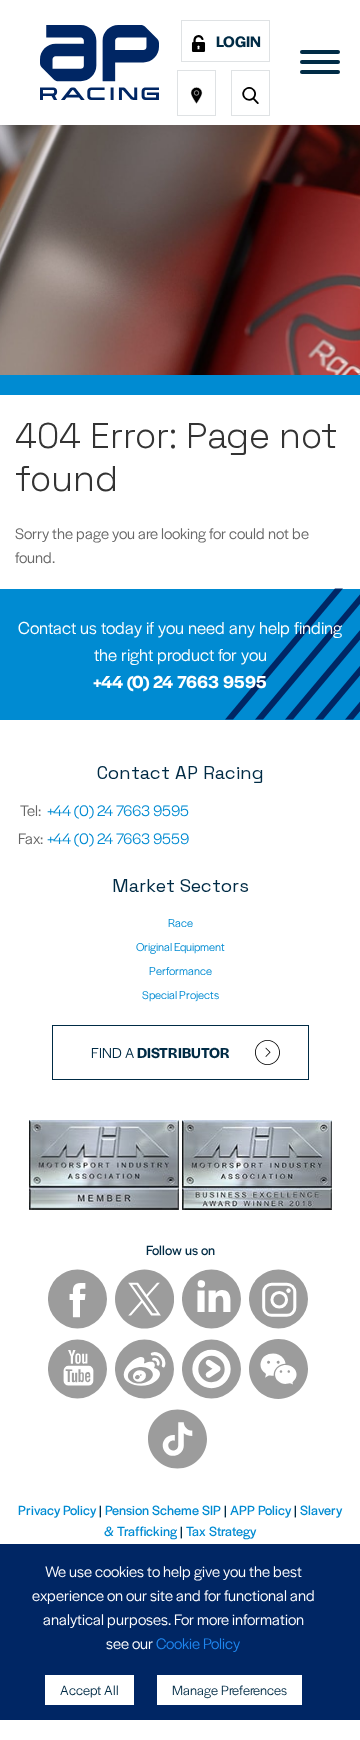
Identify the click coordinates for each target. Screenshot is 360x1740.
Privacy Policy (57, 1509)
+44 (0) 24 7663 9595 (180, 681)
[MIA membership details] (105, 1167)
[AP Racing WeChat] (278, 1371)
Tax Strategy (221, 1530)
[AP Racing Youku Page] (213, 1371)
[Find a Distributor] (196, 93)
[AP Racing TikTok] (177, 1441)
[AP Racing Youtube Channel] (79, 1371)
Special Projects (180, 994)
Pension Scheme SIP (163, 1509)
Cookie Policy (198, 1642)
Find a (160, 1052)
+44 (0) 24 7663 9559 (118, 837)
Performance (180, 970)
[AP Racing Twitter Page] (146, 1301)
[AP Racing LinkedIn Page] (213, 1301)
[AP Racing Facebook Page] (79, 1301)
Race (180, 922)
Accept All (89, 1689)
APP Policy (260, 1509)
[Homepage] (99, 62)
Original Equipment (180, 946)
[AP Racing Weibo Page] (146, 1371)
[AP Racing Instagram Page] (278, 1301)
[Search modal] (250, 93)
